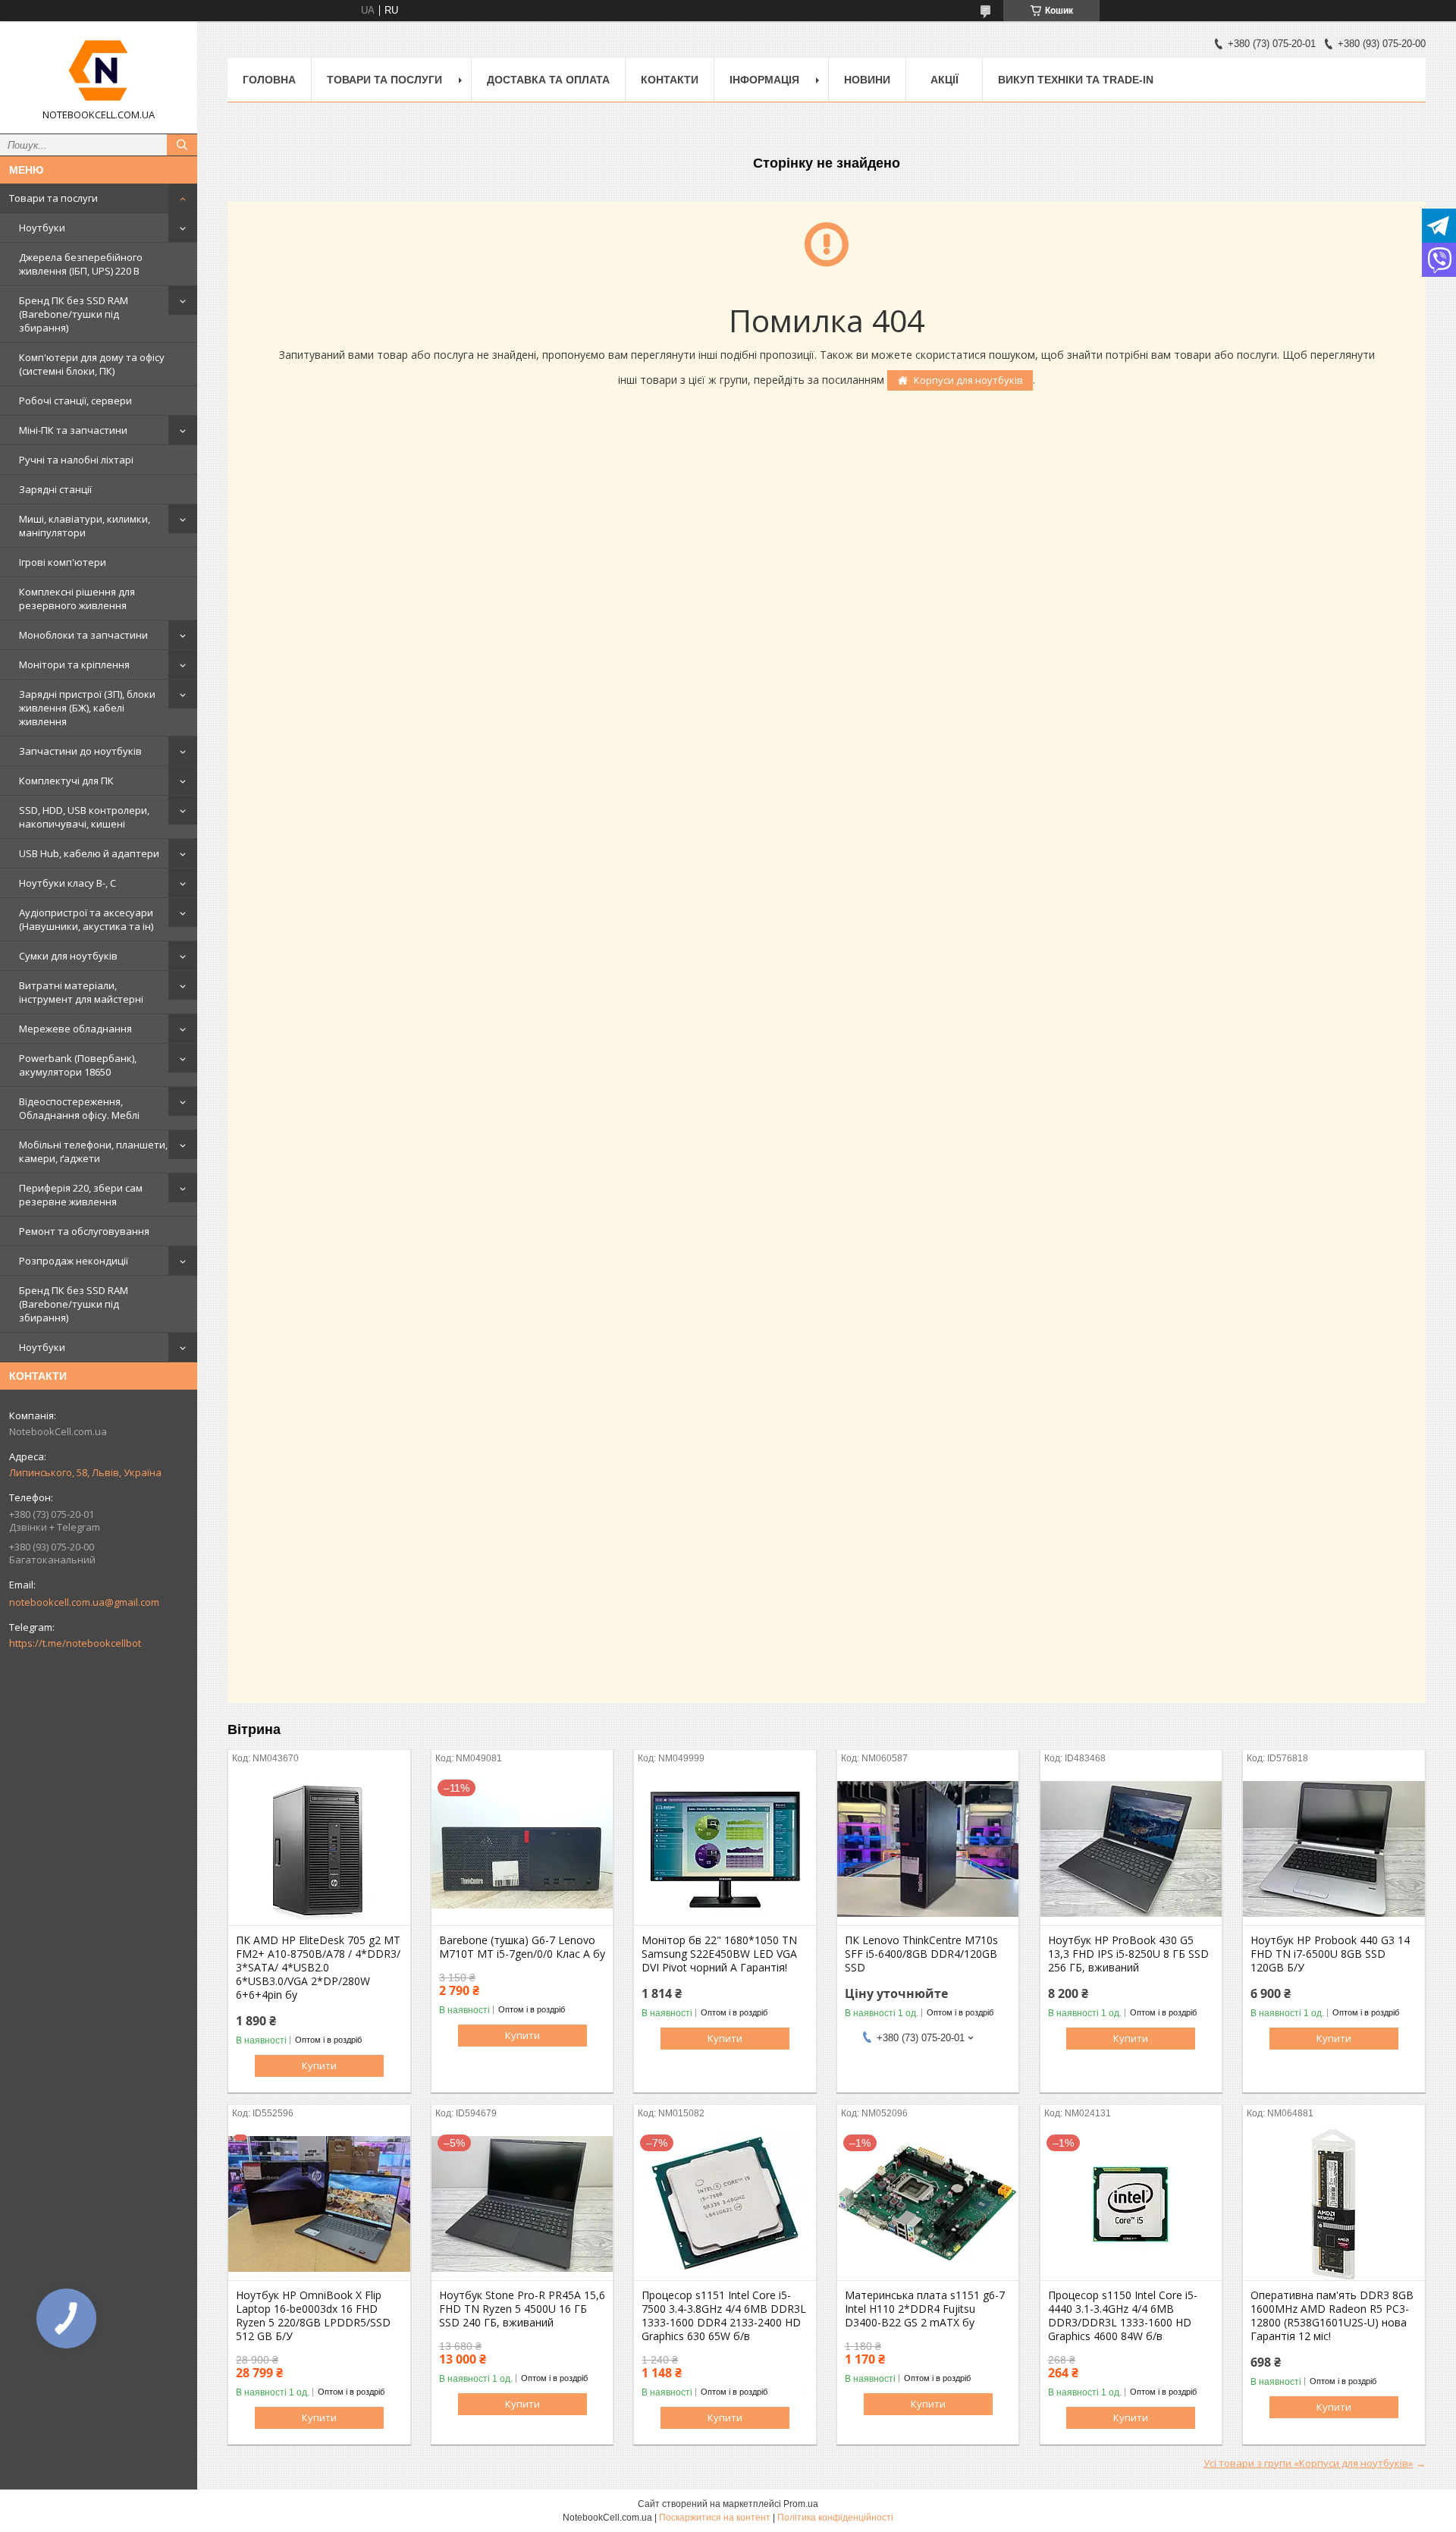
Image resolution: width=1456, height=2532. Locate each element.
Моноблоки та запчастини (83, 635)
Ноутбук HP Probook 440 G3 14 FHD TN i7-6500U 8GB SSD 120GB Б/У (1330, 1954)
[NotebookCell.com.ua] (99, 71)
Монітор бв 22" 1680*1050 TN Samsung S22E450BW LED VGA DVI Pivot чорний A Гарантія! (719, 1954)
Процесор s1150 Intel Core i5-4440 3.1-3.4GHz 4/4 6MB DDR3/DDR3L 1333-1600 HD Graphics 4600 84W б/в (1123, 2316)
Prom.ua (801, 2504)
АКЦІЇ (945, 80)
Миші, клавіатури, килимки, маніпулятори (85, 526)
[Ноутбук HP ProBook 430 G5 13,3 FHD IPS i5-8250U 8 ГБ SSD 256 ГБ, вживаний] (1131, 1849)
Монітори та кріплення (74, 664)
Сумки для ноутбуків (68, 956)
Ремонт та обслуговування (84, 1231)
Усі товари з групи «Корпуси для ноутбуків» (1308, 2463)
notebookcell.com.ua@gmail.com (84, 1602)
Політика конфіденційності (835, 2518)
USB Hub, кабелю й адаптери (89, 853)
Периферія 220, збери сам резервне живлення (81, 1195)
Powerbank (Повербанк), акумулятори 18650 (78, 1065)
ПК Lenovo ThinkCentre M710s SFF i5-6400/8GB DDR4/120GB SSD (921, 1954)
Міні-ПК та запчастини (73, 430)
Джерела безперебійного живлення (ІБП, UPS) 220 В (81, 264)
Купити (319, 2065)
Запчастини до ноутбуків (80, 751)
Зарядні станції (55, 489)
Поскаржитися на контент (715, 2518)
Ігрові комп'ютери (63, 562)
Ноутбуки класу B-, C (67, 883)
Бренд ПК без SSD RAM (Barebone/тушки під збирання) (74, 314)
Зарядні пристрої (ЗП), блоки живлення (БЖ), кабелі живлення (87, 708)
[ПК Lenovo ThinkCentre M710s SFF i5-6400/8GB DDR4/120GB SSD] (928, 1849)
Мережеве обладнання (75, 1029)
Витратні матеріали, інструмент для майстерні (81, 992)
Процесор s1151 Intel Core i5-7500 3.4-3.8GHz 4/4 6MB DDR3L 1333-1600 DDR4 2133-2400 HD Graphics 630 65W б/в (724, 2316)
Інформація (764, 80)
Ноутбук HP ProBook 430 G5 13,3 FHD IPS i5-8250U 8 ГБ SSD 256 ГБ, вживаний (1128, 1954)
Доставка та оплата (548, 80)
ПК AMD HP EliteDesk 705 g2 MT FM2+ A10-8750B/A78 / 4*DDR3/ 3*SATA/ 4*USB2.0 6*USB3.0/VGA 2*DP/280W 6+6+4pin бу (318, 1968)
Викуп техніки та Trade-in (1076, 80)
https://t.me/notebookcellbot (75, 1643)
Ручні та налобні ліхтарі (76, 460)
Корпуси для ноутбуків (968, 380)
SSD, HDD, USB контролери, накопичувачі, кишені (84, 817)
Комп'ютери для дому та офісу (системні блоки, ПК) (92, 364)
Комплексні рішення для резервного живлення (77, 598)
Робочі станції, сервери (75, 401)
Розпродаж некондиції (74, 1261)
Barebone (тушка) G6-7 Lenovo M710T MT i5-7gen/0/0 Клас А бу (522, 1947)
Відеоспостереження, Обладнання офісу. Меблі (79, 1108)
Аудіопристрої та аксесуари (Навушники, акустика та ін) (86, 919)
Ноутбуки (42, 228)
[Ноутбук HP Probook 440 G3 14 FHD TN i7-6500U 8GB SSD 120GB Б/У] (1334, 1849)
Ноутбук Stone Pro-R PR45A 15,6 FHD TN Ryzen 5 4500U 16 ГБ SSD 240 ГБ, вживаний (522, 2309)
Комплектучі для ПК (66, 781)
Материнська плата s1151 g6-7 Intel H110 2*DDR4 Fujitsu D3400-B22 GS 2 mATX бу (925, 2309)
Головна (269, 80)
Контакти (670, 80)
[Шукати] (182, 145)
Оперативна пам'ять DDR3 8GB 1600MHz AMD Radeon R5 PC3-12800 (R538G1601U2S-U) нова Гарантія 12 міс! (1332, 2316)
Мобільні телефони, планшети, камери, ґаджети (93, 1151)
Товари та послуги (53, 198)
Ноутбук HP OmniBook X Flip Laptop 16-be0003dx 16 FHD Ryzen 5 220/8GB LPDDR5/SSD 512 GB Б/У (313, 2316)
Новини (867, 80)
